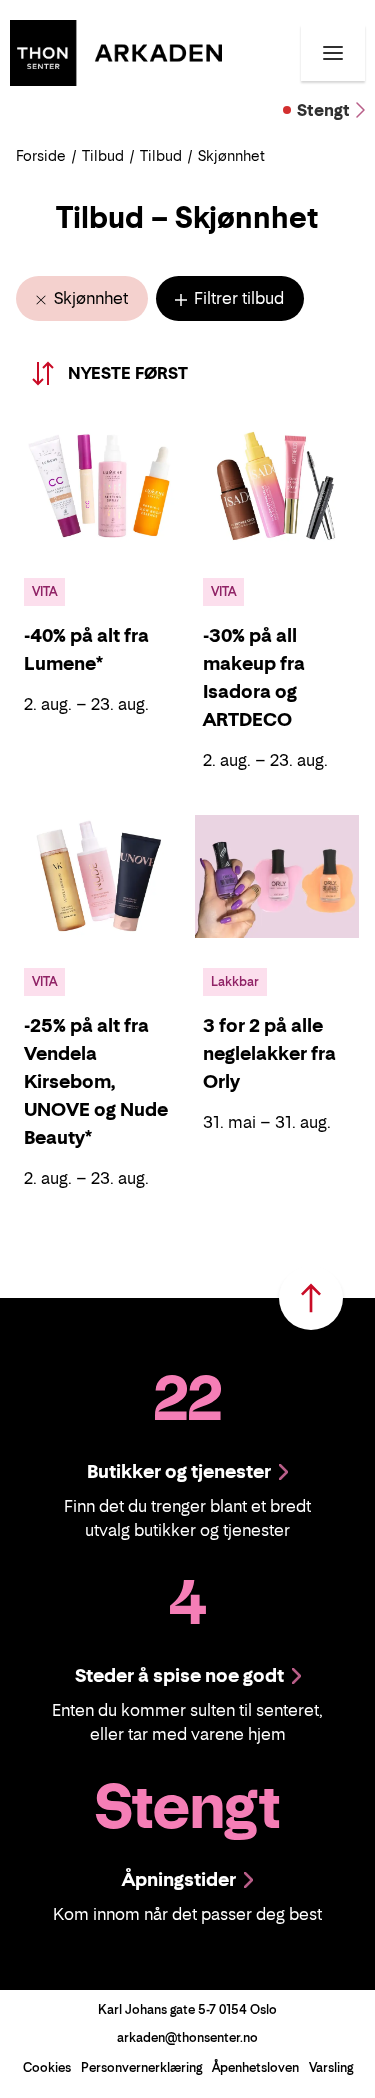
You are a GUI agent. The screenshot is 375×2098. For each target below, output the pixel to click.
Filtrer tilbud (237, 298)
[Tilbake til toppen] (311, 1298)
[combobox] (152, 373)
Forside (41, 155)
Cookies (47, 2067)
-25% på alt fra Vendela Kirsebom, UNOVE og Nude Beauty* (96, 1081)
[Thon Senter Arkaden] (116, 51)
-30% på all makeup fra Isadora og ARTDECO (254, 677)
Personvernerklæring (141, 2067)
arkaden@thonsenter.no (187, 2037)
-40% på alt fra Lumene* (86, 649)
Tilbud (103, 155)
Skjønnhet (89, 298)
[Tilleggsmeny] (333, 53)
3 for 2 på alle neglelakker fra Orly (269, 1053)
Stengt (323, 110)
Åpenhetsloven (255, 2067)
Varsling (331, 2067)
